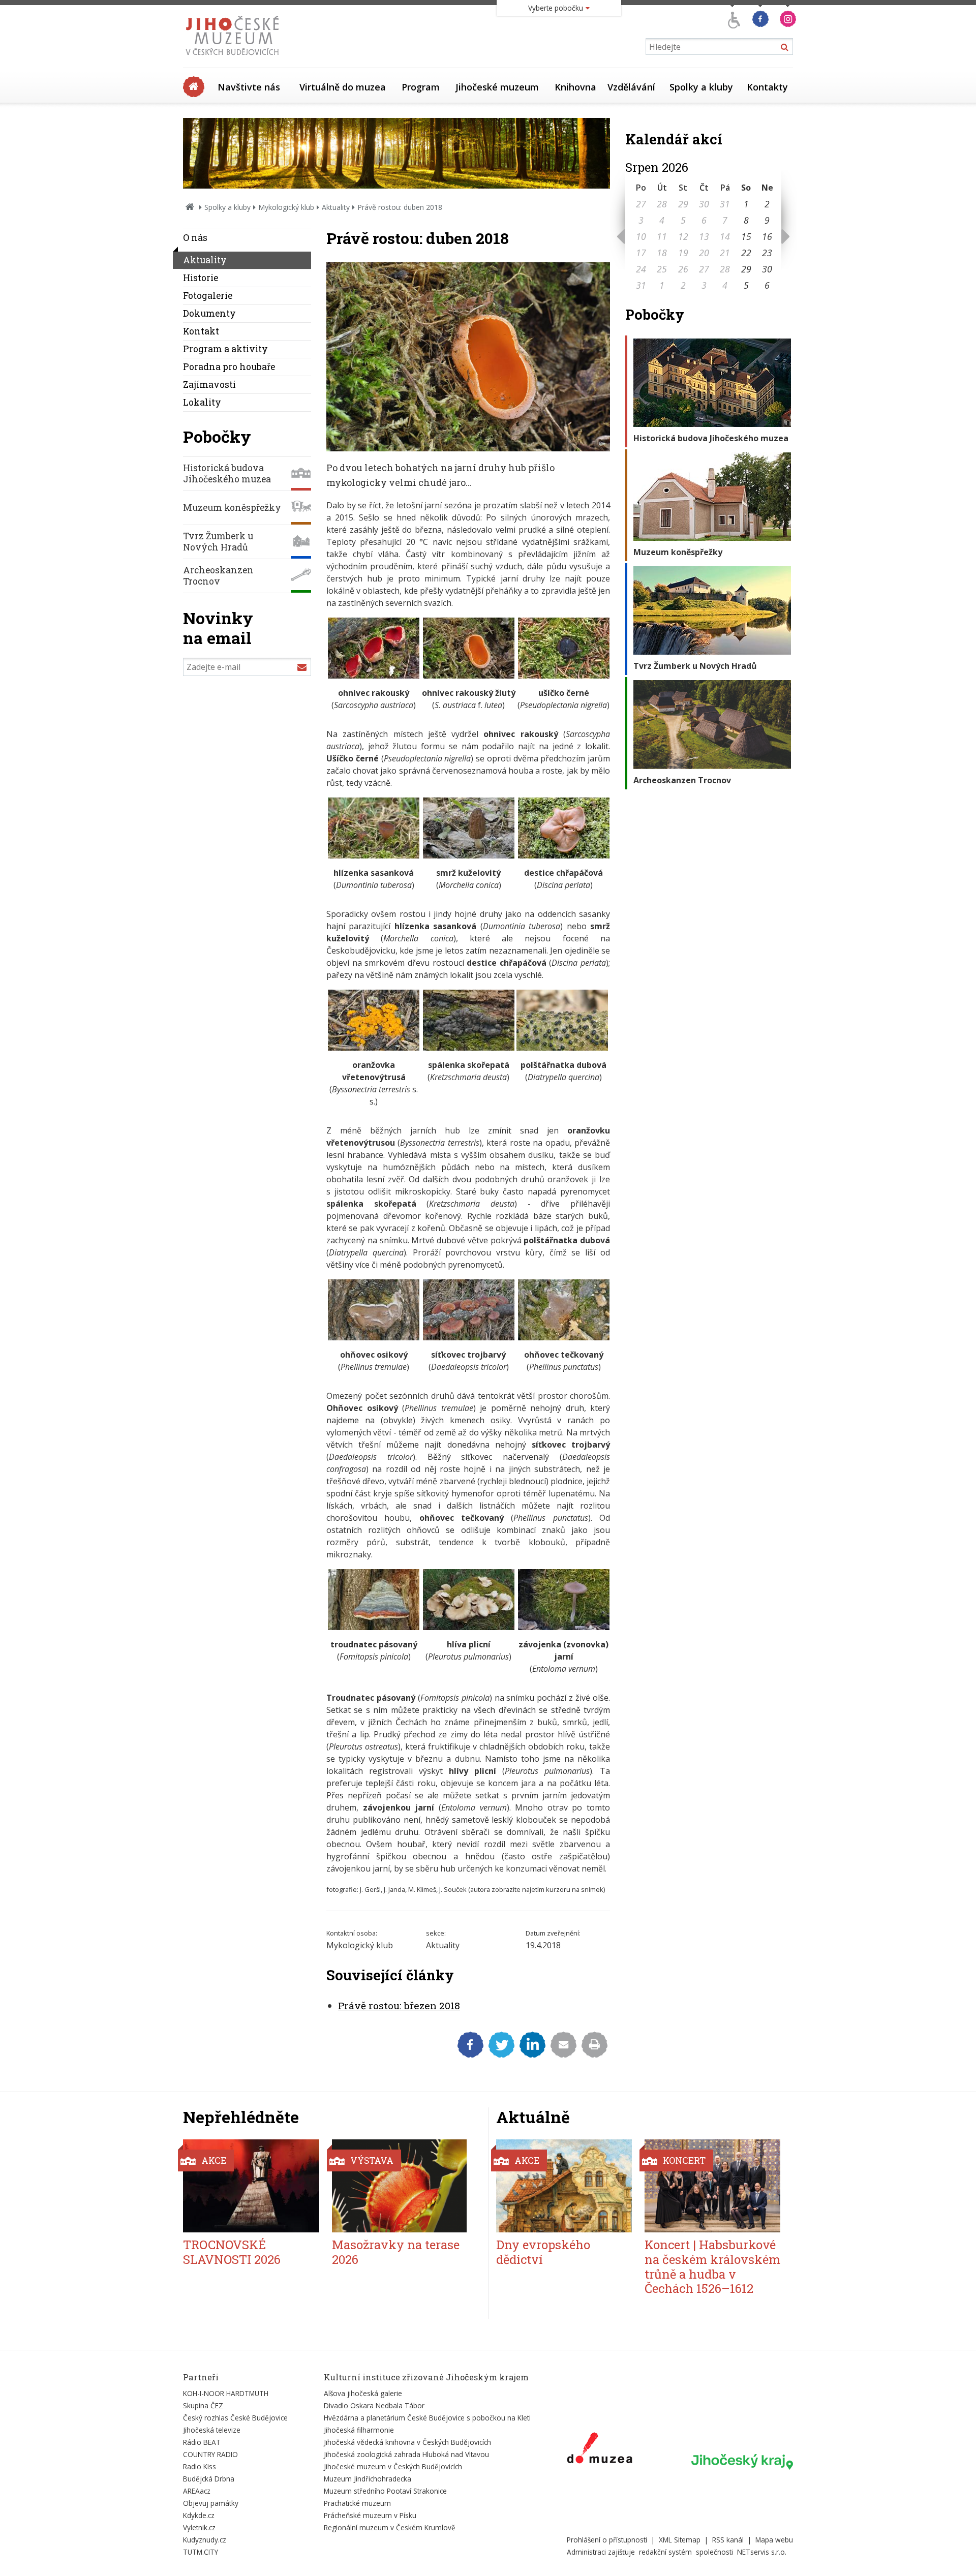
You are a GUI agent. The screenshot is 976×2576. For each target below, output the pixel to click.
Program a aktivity (225, 349)
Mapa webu (774, 2540)
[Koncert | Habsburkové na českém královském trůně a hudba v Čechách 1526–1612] (712, 2186)
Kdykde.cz (199, 2515)
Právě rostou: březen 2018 (399, 2005)
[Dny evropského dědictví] (564, 2186)
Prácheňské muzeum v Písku (370, 2515)
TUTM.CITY (201, 2552)
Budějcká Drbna (209, 2479)
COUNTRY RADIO (210, 2454)
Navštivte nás (249, 87)
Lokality (202, 402)
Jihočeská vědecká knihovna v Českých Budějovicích (407, 2442)
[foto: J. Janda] (374, 676)
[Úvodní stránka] (235, 58)
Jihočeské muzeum (497, 87)
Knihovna (575, 87)
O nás (195, 238)
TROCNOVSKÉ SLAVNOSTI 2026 (232, 2252)
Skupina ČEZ (203, 2405)
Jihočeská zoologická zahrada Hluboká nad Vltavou (406, 2454)
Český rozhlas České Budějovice (235, 2418)
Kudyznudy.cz (205, 2540)
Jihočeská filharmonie (359, 2430)
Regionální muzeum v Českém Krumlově (390, 2527)
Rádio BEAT (202, 2442)
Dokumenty (209, 313)
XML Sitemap (680, 2540)
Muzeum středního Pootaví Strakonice (385, 2491)
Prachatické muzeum (357, 2503)
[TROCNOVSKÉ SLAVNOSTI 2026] (251, 2186)
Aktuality (336, 207)
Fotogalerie (208, 296)
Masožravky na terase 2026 (396, 2252)
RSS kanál (728, 2540)
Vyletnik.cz (199, 2527)
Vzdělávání (631, 87)
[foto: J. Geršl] (469, 1627)
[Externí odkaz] (600, 2450)
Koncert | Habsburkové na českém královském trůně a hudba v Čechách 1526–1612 (712, 2266)
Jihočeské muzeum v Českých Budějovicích (393, 2466)
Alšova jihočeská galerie (363, 2393)
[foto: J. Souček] (469, 676)
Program (421, 87)
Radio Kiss (200, 2466)
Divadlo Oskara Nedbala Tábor (374, 2405)
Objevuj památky (211, 2503)
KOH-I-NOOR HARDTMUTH (226, 2393)
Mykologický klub (286, 207)
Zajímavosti (209, 385)
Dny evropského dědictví (543, 2252)
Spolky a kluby (701, 87)
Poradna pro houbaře (229, 367)
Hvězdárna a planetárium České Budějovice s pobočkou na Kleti (427, 2418)
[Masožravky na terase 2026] (400, 2186)
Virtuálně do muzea (343, 87)
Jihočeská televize (212, 2430)
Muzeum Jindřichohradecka (368, 2479)
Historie (201, 278)
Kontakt (201, 331)
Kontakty (767, 87)
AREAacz (197, 2491)
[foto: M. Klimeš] (564, 855)
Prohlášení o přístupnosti (607, 2540)
